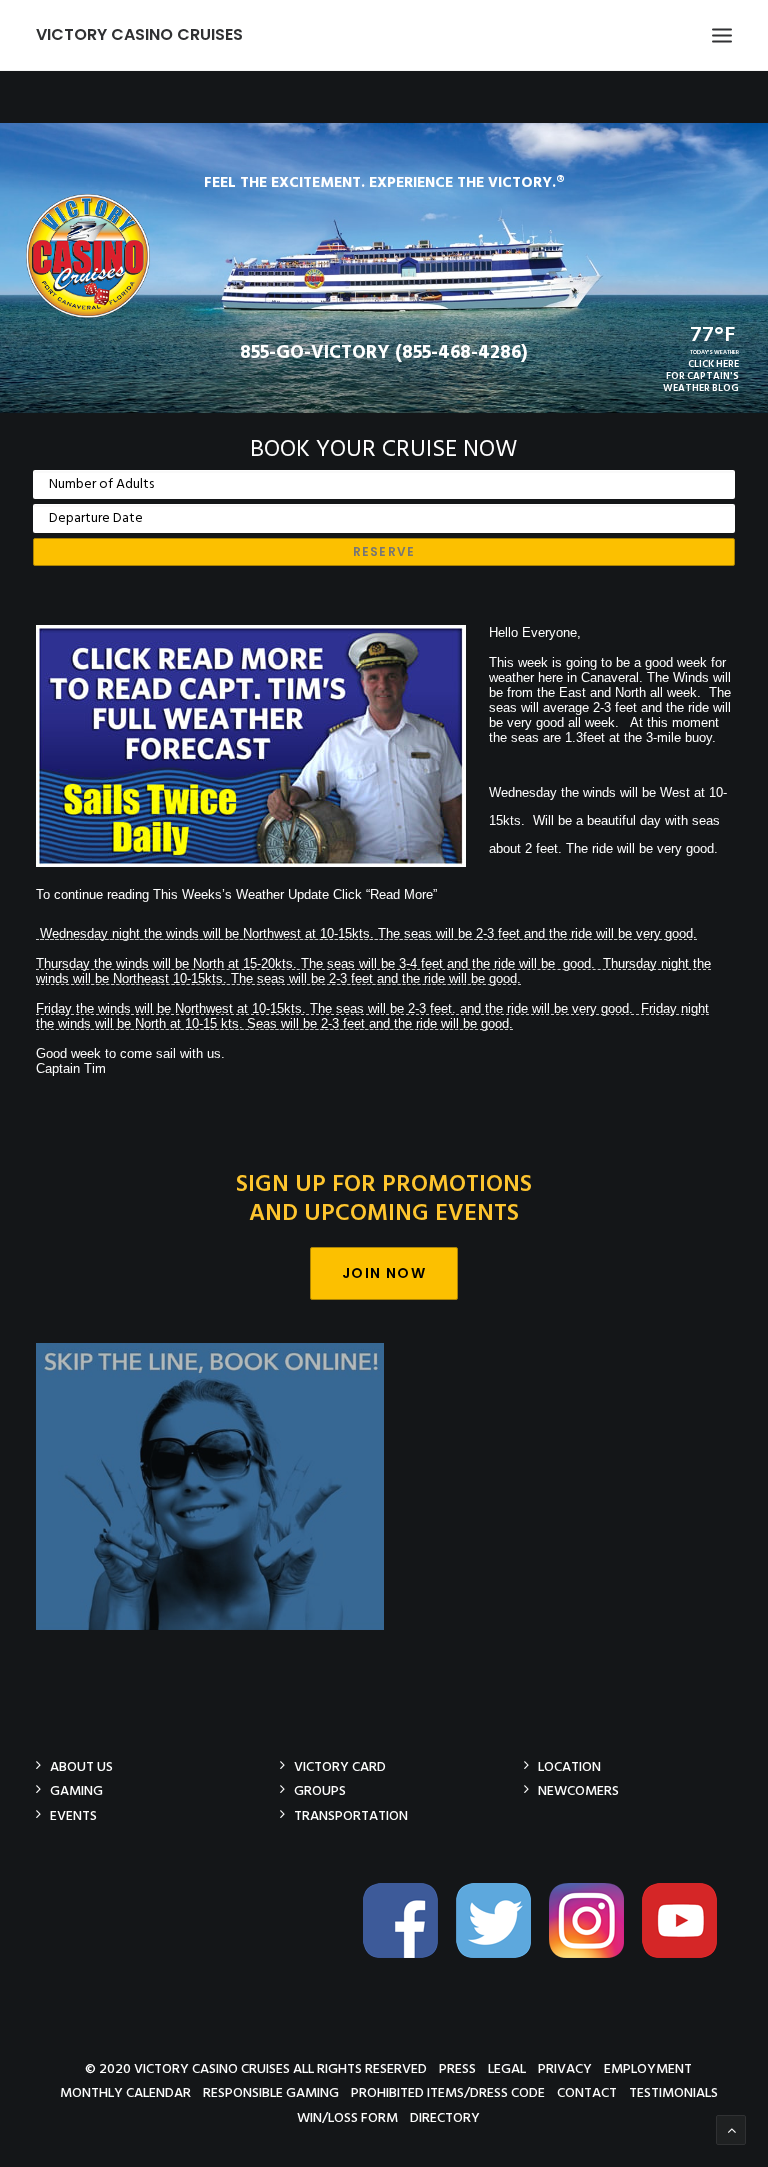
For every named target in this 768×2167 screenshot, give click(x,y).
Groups (320, 1790)
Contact (587, 2092)
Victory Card (340, 1766)
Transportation (351, 1815)
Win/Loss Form (347, 2117)
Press (457, 2068)
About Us (81, 1766)
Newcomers (578, 1790)
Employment (648, 2068)
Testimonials (673, 2092)
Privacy (565, 2068)
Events (73, 1815)
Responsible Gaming (271, 2092)
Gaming (76, 1790)
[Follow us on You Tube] (687, 1954)
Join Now (384, 1273)
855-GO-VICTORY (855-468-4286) (384, 353)
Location (569, 1766)
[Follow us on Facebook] (408, 1954)
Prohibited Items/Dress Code (448, 2092)
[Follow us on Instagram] (594, 1954)
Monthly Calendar (125, 2092)
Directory (445, 2117)
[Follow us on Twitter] (501, 1954)
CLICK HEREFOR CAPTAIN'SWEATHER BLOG (701, 376)
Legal (507, 2068)
